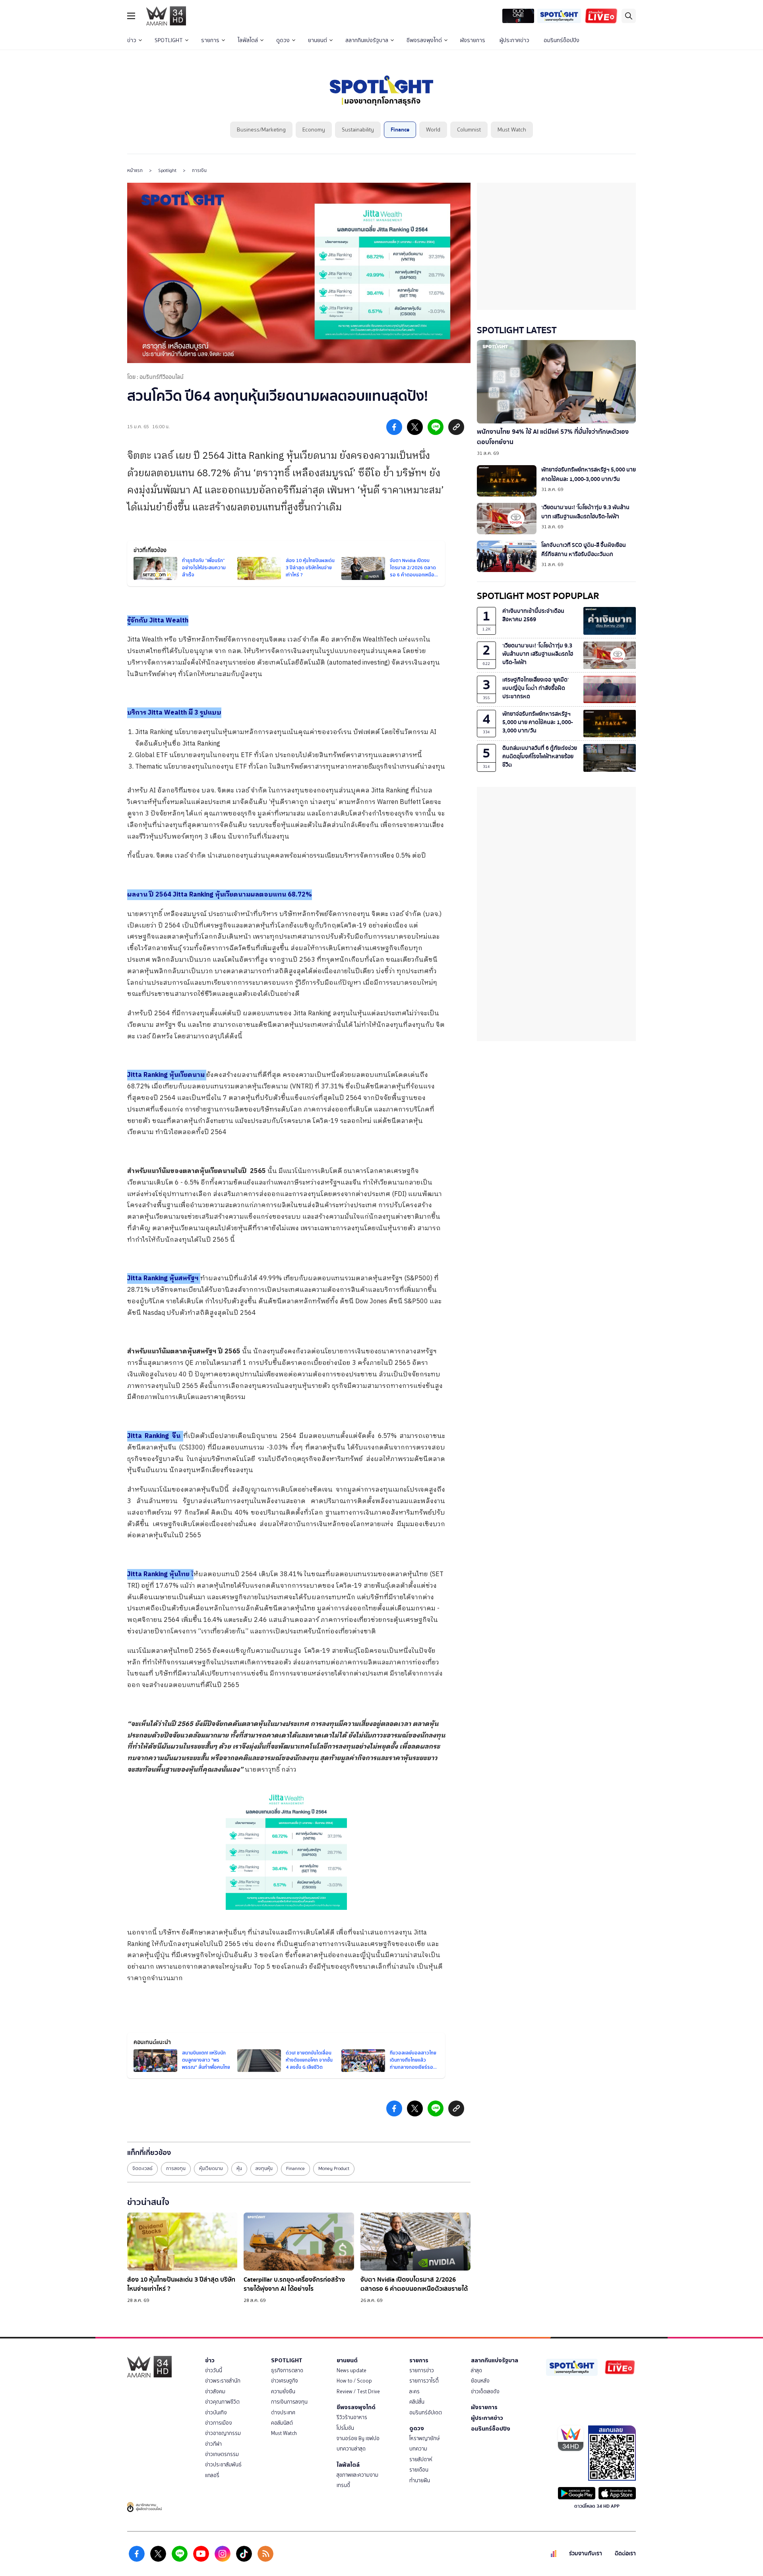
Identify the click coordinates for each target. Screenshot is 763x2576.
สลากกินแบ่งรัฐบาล (367, 40)
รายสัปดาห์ (421, 2459)
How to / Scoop (354, 2381)
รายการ (210, 40)
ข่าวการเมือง (219, 2423)
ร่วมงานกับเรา (586, 2554)
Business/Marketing (261, 130)
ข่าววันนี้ (214, 2370)
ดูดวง (283, 40)
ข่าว (132, 40)
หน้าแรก (135, 170)
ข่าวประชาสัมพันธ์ (223, 2465)
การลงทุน (176, 2168)
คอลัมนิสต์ (282, 2423)
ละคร (414, 2391)
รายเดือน (419, 2470)
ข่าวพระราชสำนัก (223, 2381)
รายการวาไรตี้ (424, 2381)
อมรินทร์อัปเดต (426, 2413)
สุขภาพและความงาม (357, 2475)
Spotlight (167, 170)
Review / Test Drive (358, 2391)
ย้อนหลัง (480, 2381)
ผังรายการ (473, 40)
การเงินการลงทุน (289, 2402)
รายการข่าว (422, 2370)
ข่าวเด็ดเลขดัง (485, 2391)
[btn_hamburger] (131, 16)
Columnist (469, 130)
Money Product (334, 2168)
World (433, 130)
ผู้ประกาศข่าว (514, 40)
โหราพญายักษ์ (424, 2438)
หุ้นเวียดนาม (211, 2168)
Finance (400, 130)
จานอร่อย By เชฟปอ (358, 2438)
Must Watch (512, 130)
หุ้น (239, 2168)
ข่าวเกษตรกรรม (222, 2454)
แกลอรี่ (212, 2475)
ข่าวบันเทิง (216, 2413)
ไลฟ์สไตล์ (248, 40)
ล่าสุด (476, 2370)
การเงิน (199, 170)
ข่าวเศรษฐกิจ (285, 2381)
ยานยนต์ (318, 40)
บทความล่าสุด (351, 2449)
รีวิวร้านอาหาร (352, 2417)
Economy (314, 130)
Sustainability (358, 130)
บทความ (418, 2449)
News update (351, 2370)
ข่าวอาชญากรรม (223, 2433)
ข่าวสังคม (215, 2391)
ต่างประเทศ (283, 2413)
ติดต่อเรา (625, 2554)
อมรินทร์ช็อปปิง (562, 40)
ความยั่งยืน (283, 2391)
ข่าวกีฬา (213, 2444)
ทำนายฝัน (420, 2480)
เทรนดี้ (343, 2485)
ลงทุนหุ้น (264, 2168)
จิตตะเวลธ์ (142, 2168)
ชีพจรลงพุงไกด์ (424, 40)
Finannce (295, 2168)
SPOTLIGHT (169, 40)
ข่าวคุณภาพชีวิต (222, 2402)
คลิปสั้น (417, 2402)
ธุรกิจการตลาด (287, 2370)
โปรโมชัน (345, 2428)
